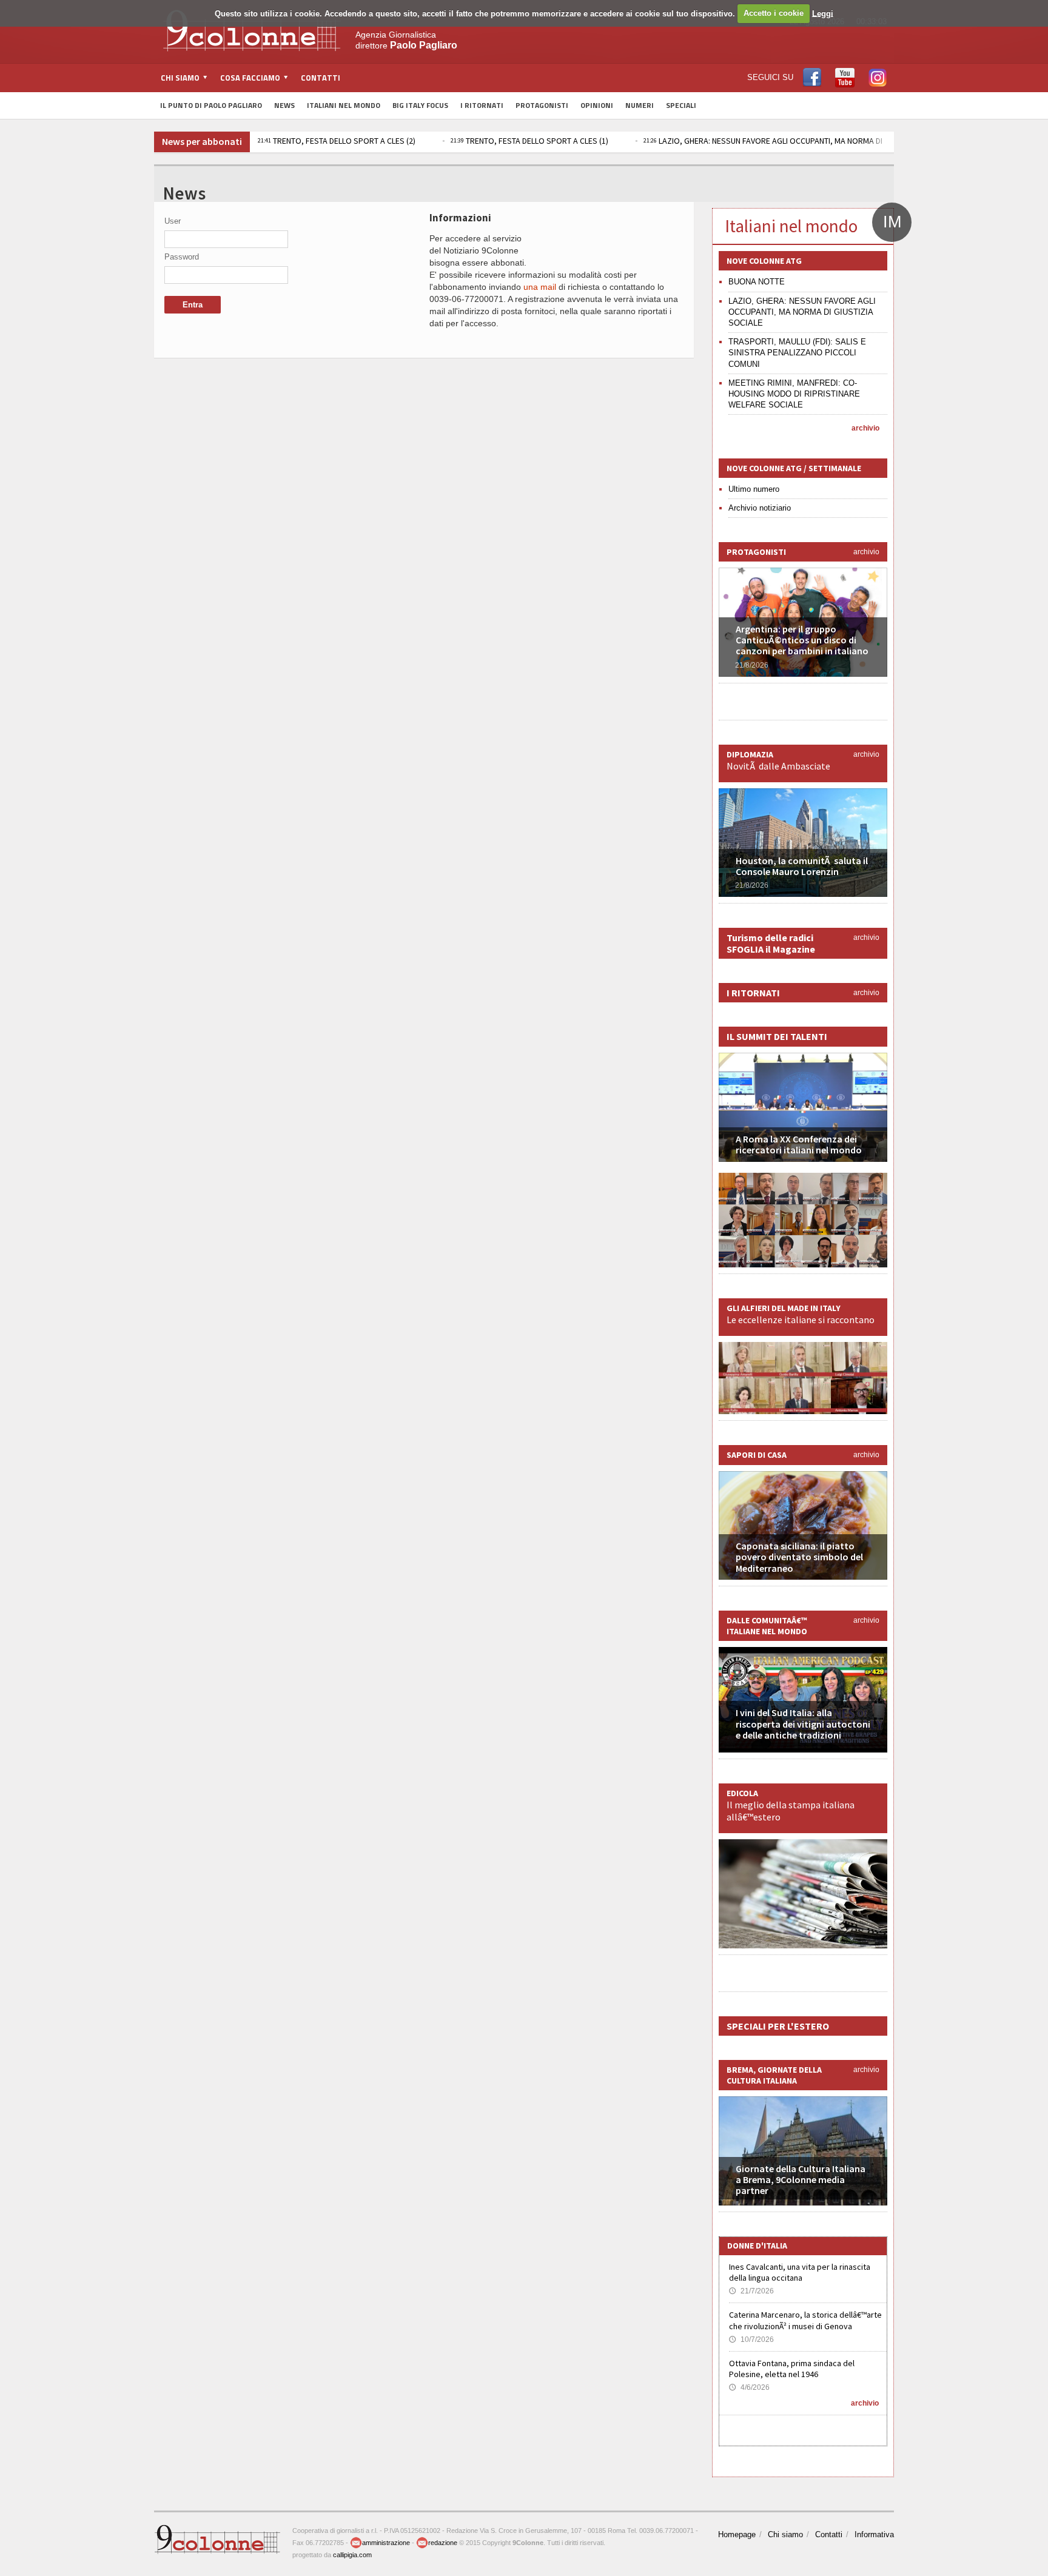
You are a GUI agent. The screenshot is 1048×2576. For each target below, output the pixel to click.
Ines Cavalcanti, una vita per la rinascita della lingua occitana (800, 2272)
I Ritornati (482, 105)
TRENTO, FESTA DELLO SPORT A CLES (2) (337, 141)
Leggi (823, 13)
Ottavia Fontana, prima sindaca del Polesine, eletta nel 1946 (792, 2369)
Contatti (321, 78)
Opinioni (597, 105)
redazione (443, 2543)
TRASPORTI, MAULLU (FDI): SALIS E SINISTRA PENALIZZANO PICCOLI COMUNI (797, 353)
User (173, 221)
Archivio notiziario (760, 508)
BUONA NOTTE (757, 282)
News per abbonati (202, 141)
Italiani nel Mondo (344, 105)
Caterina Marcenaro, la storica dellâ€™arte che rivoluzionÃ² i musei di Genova (805, 2320)
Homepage (737, 2534)
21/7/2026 (751, 2291)
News (284, 105)
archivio (865, 428)
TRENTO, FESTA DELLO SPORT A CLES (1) (529, 141)
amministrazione (386, 2543)
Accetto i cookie (774, 13)
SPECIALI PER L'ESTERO (778, 2026)
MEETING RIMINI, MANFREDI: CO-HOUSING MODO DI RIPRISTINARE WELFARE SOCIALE (794, 394)
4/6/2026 (749, 2387)
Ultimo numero (754, 489)
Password (182, 257)
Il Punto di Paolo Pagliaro (211, 105)
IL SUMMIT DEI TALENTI (777, 1036)
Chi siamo (785, 2534)
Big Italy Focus (420, 105)
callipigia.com (352, 2555)
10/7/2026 (751, 2340)
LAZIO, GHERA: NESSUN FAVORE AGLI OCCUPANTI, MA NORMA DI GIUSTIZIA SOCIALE (797, 141)
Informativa (874, 2534)
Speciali (681, 105)
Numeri (640, 105)
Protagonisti (542, 105)
